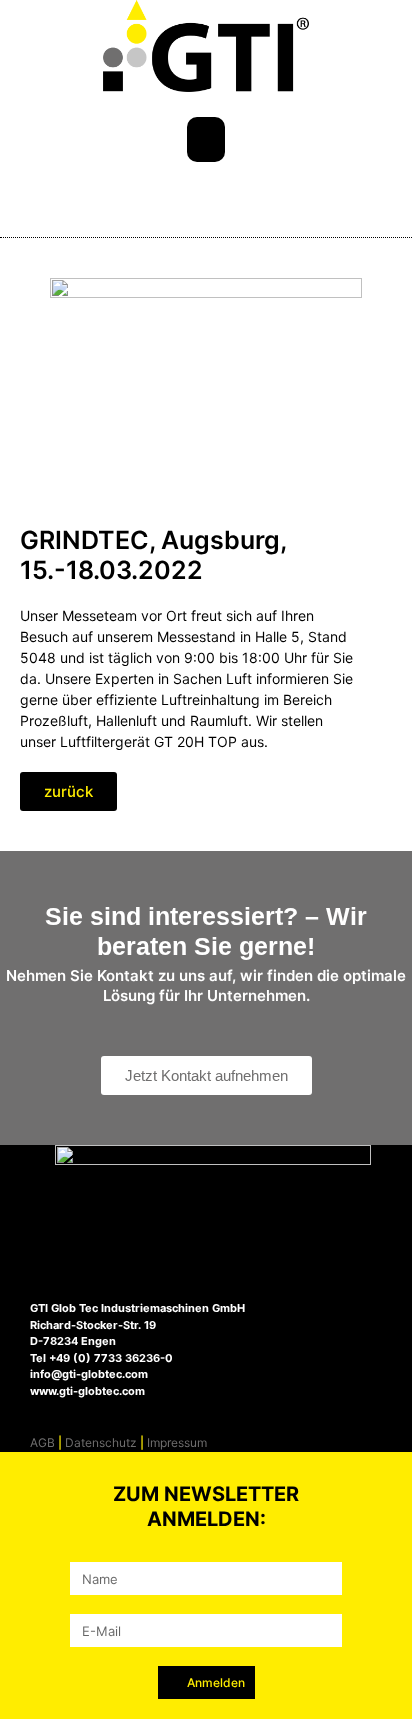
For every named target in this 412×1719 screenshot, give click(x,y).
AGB (42, 1442)
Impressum (177, 1442)
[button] (206, 139)
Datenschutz (101, 1442)
